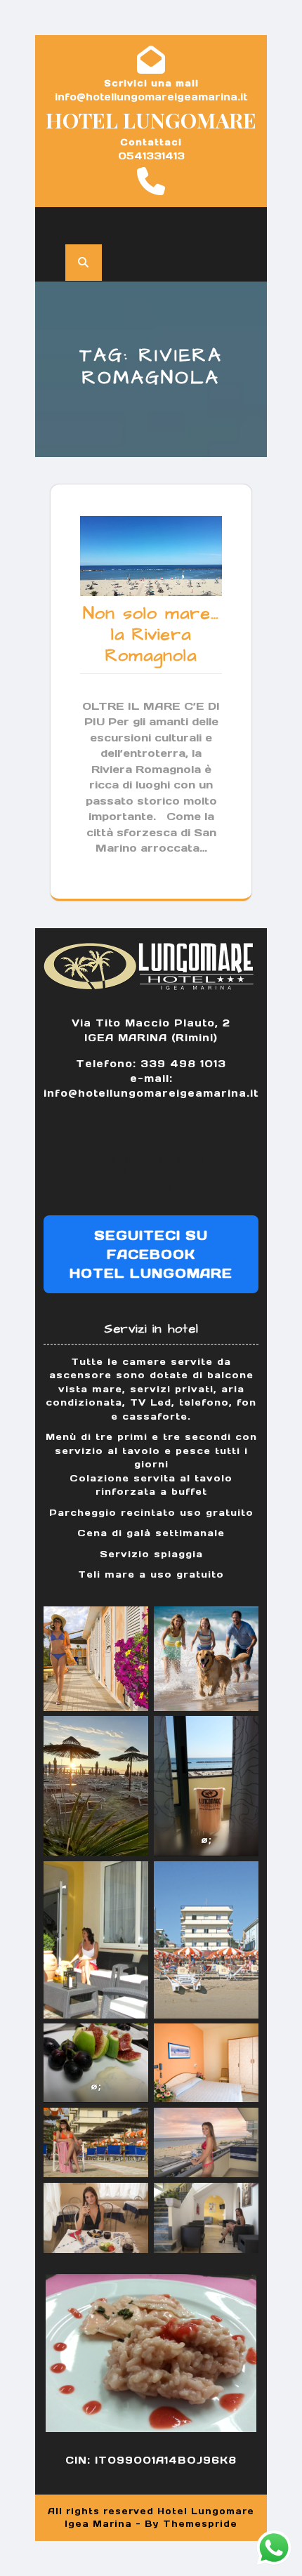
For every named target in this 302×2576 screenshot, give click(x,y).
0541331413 (151, 156)
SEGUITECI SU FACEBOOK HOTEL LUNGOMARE (151, 1254)
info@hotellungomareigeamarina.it (151, 97)
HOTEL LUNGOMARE (151, 120)
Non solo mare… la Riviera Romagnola (151, 634)
